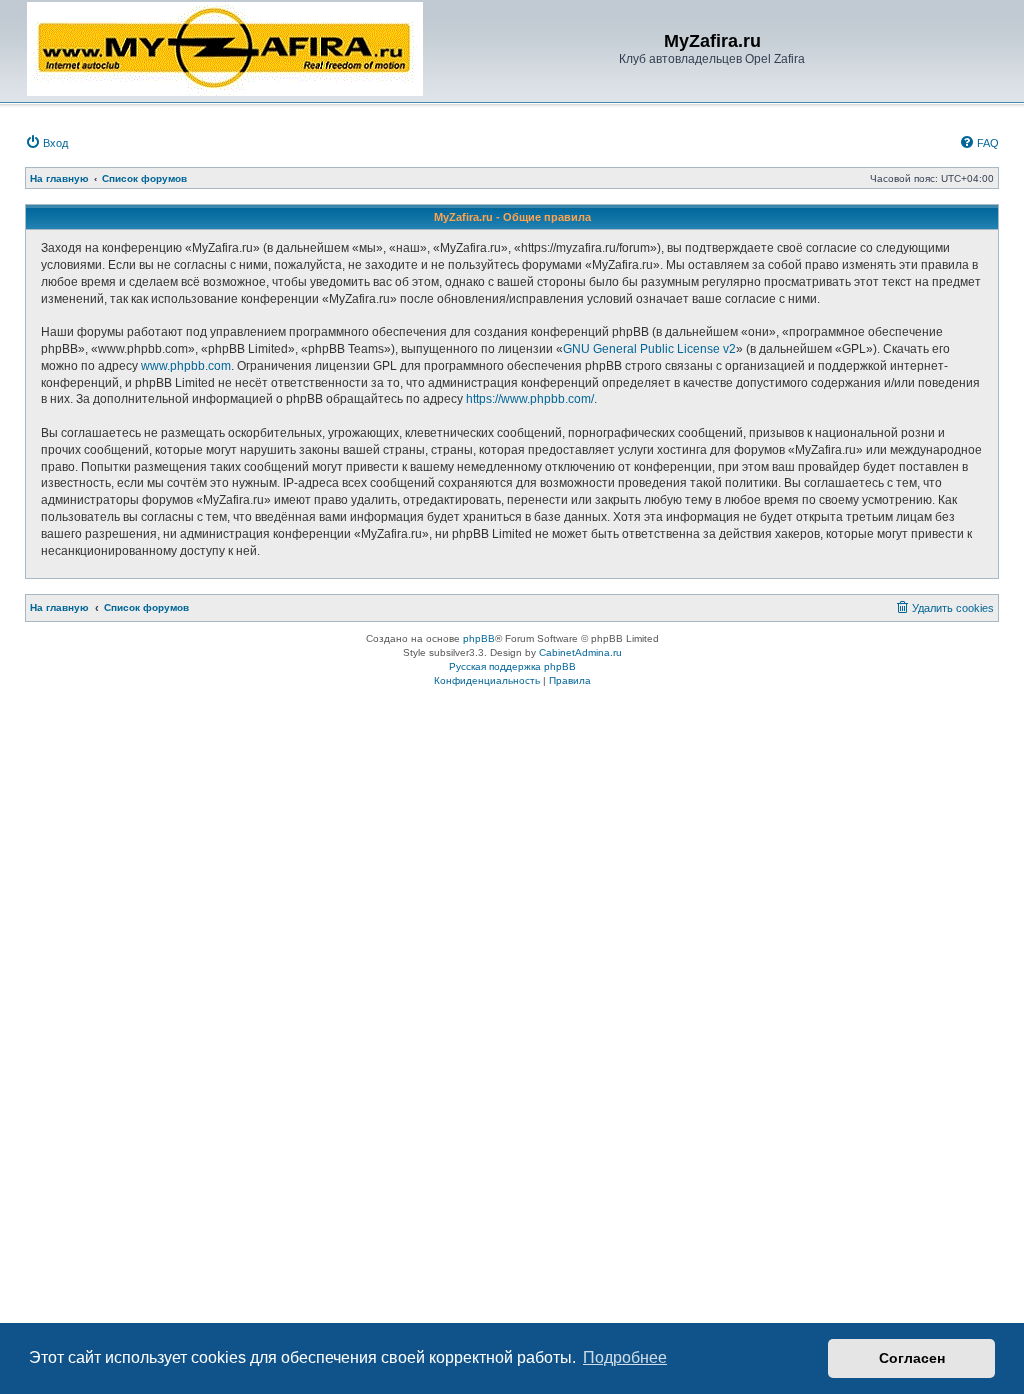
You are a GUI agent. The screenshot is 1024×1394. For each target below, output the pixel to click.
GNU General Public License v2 (649, 349)
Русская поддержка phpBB (512, 666)
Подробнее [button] (625, 1357)
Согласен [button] (912, 1358)
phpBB (479, 638)
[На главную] (225, 49)
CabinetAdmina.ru (580, 652)
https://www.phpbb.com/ (530, 399)
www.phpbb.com (186, 366)
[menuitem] (46, 143)
